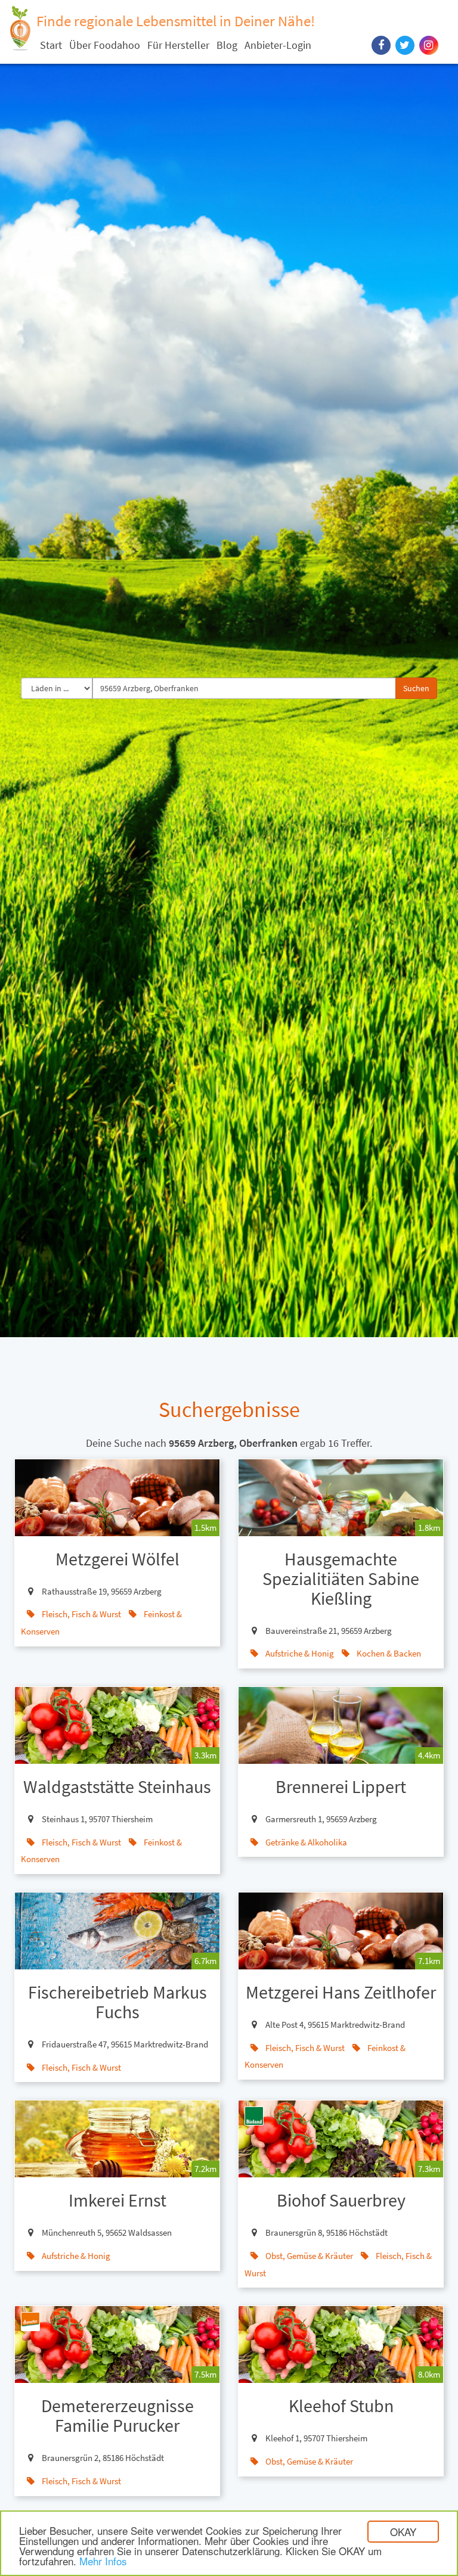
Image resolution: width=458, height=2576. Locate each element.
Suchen (416, 688)
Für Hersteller (178, 45)
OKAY (403, 2532)
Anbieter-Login (278, 45)
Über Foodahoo (105, 45)
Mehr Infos (103, 2561)
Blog (227, 45)
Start (51, 45)
